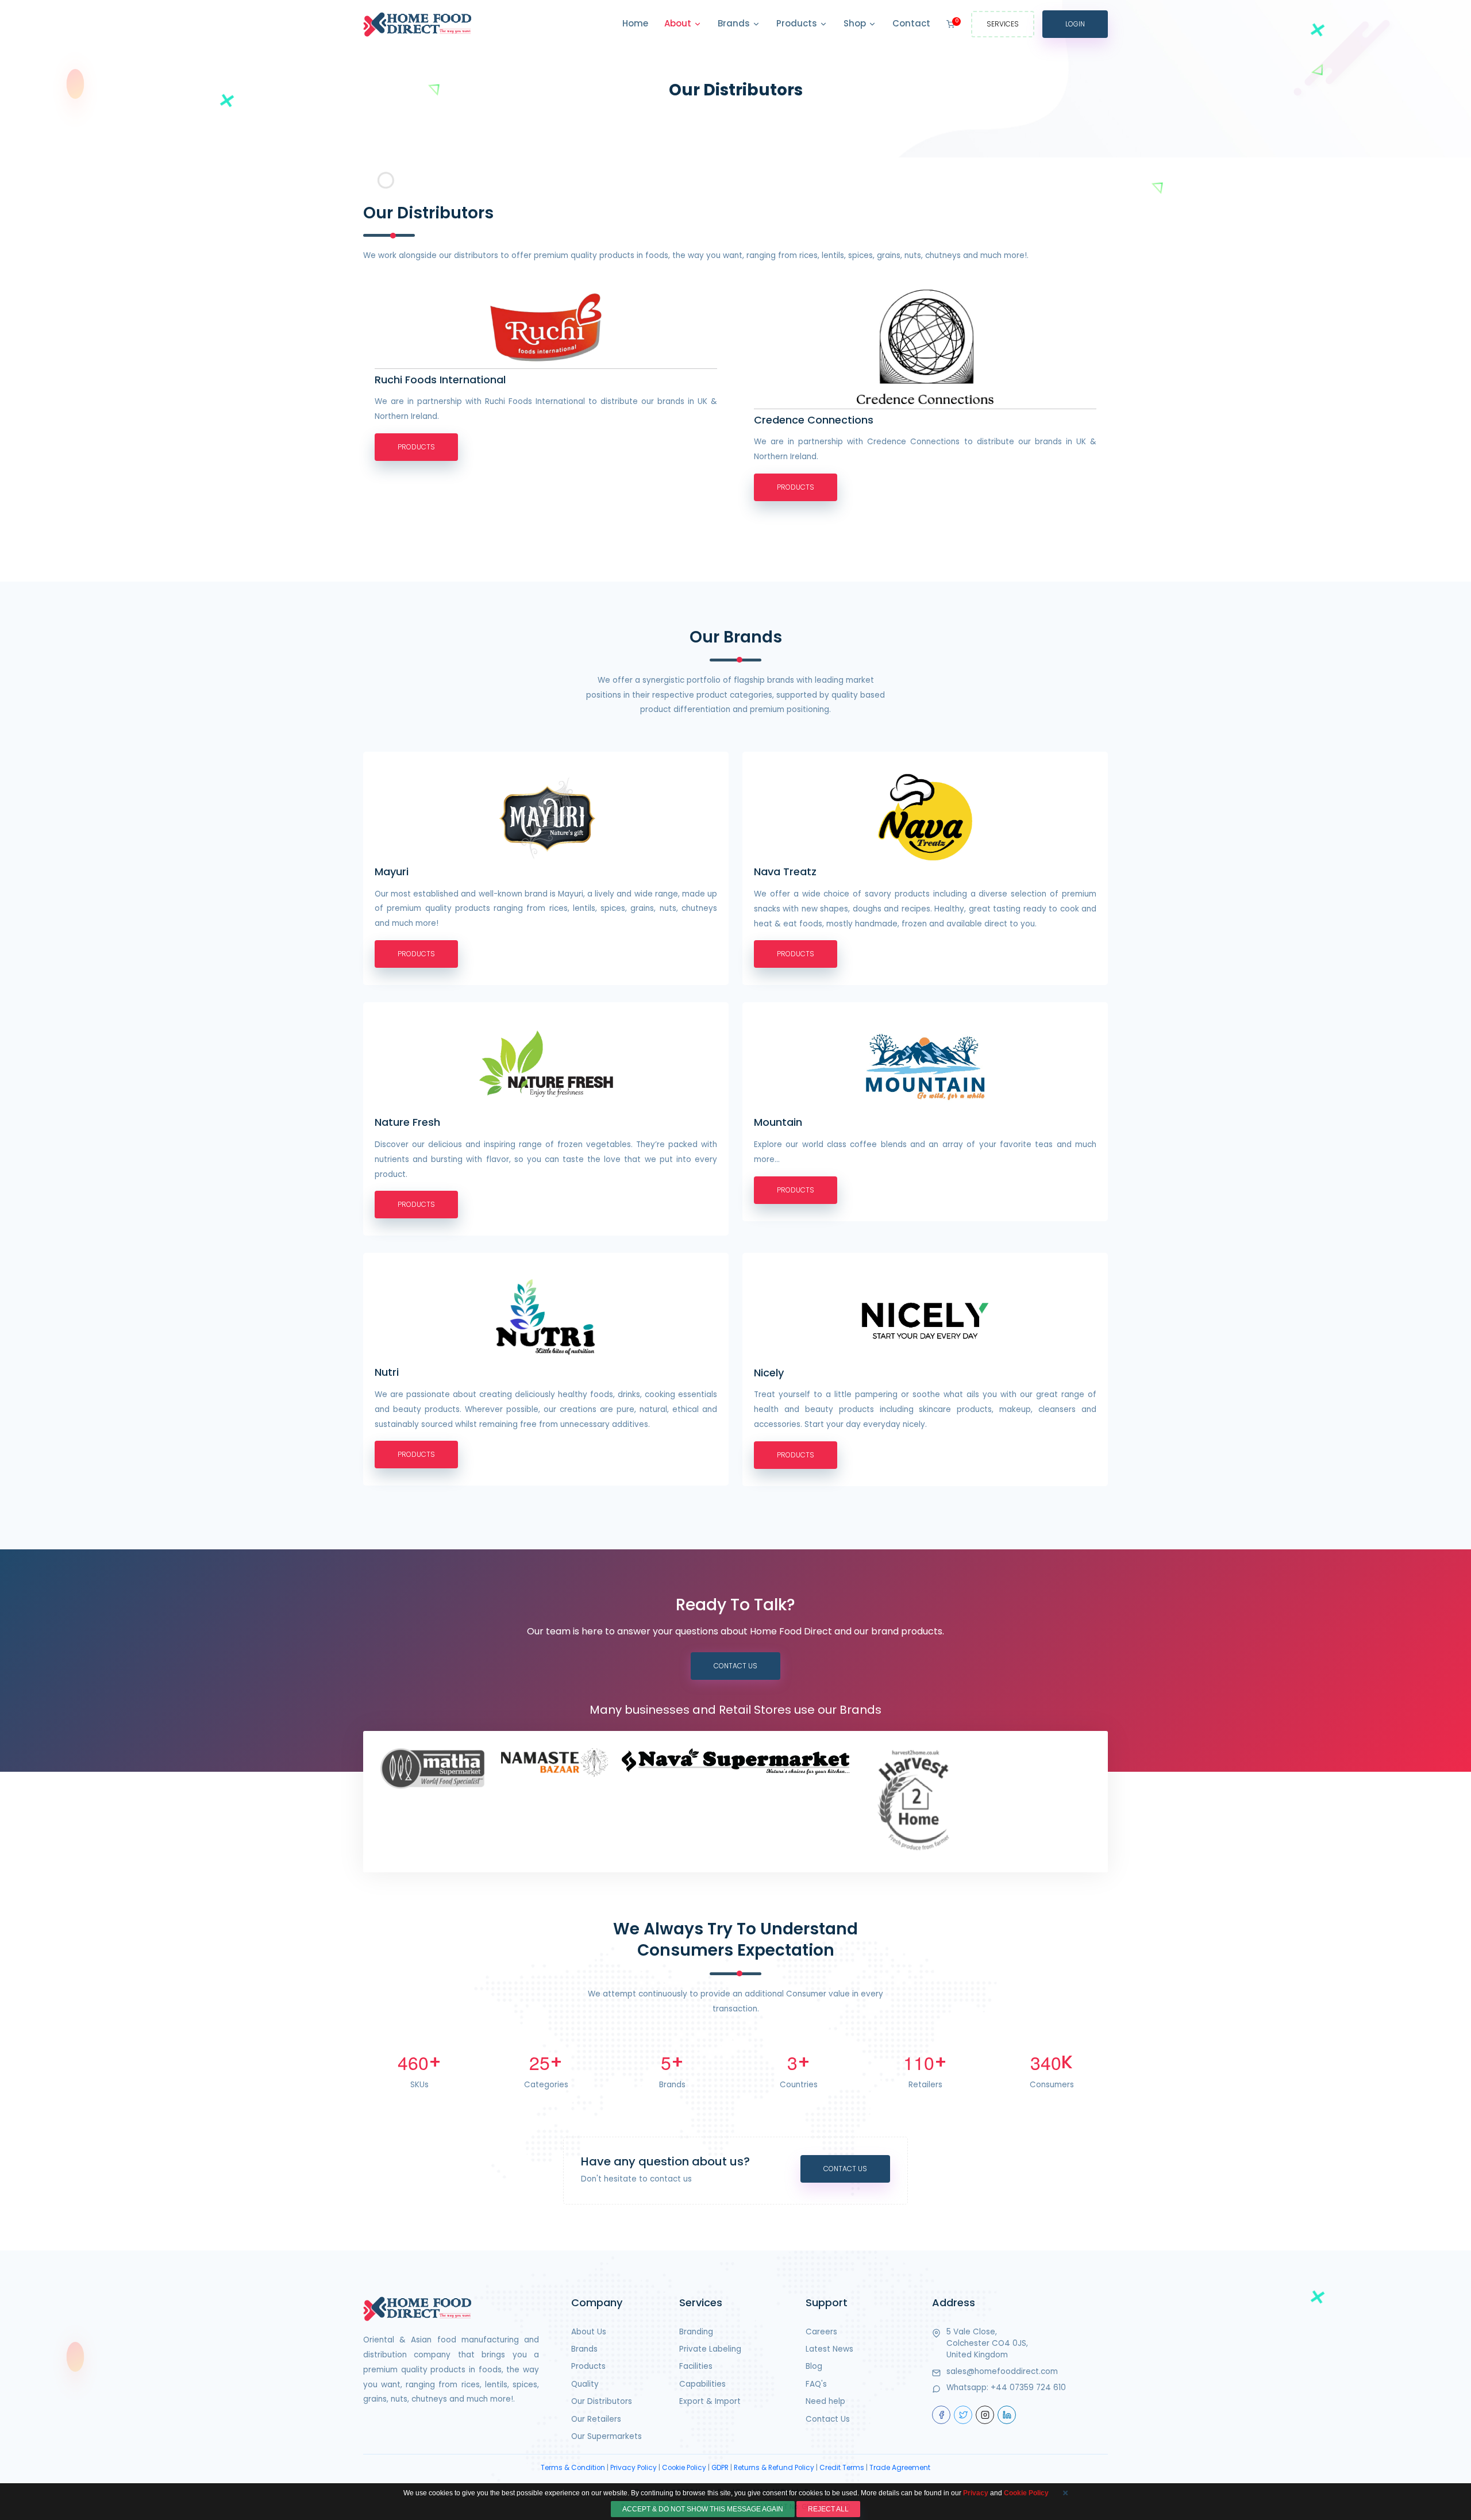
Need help (825, 2401)
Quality (585, 2384)
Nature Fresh (407, 1122)
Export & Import (710, 2401)
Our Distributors (602, 2401)
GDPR (720, 2468)
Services (1003, 24)
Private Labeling (710, 2349)
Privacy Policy (634, 2468)
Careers (821, 2332)
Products (798, 23)
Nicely (769, 1373)
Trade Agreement (900, 2468)
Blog (814, 2366)
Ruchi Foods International (440, 380)
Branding (696, 2332)
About (679, 23)
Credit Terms (842, 2468)
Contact (911, 23)
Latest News (829, 2349)
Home (635, 23)
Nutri (387, 1372)
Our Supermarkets (607, 2436)
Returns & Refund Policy (774, 2468)
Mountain (778, 1122)
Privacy (976, 2493)
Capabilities (702, 2384)
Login (1075, 24)
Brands (735, 23)
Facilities (696, 2366)
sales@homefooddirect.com (1002, 2371)
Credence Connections (814, 420)
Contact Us (735, 1666)
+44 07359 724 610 (1028, 2388)
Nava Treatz (785, 872)
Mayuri (392, 872)
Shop (856, 23)
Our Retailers (596, 2419)
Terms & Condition (573, 2468)
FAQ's (816, 2384)
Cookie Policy (684, 2468)
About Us (589, 2332)
